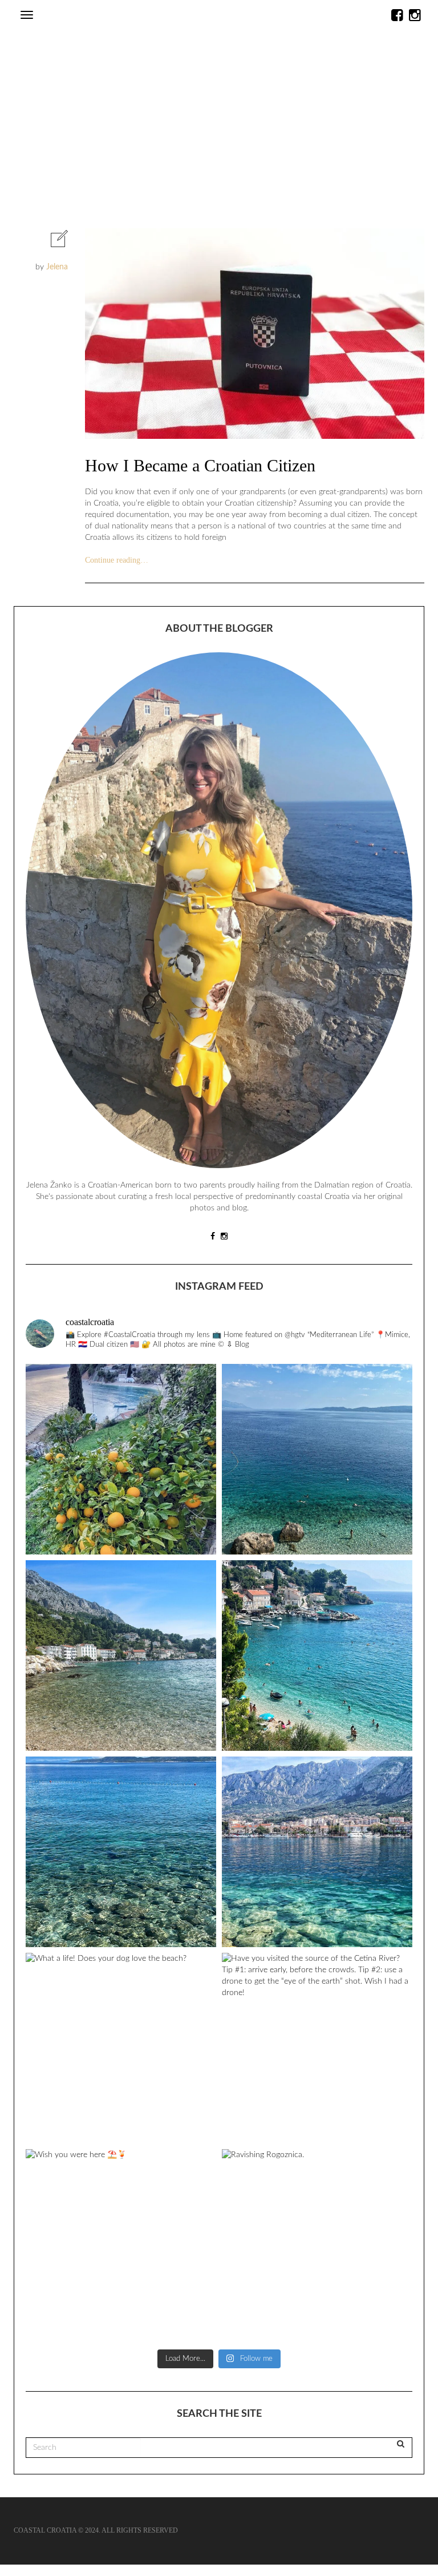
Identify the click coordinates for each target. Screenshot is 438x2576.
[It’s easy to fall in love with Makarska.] (317, 1852)
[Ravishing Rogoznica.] (317, 2244)
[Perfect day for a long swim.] (317, 1459)
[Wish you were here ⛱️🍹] (121, 2244)
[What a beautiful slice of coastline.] (317, 1656)
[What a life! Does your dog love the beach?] (121, 2048)
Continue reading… (117, 560)
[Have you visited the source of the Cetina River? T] (317, 2048)
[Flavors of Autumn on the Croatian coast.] (121, 1459)
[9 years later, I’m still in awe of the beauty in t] (121, 1852)
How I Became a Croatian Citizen (200, 465)
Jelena (57, 267)
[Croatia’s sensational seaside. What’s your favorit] (121, 1656)
